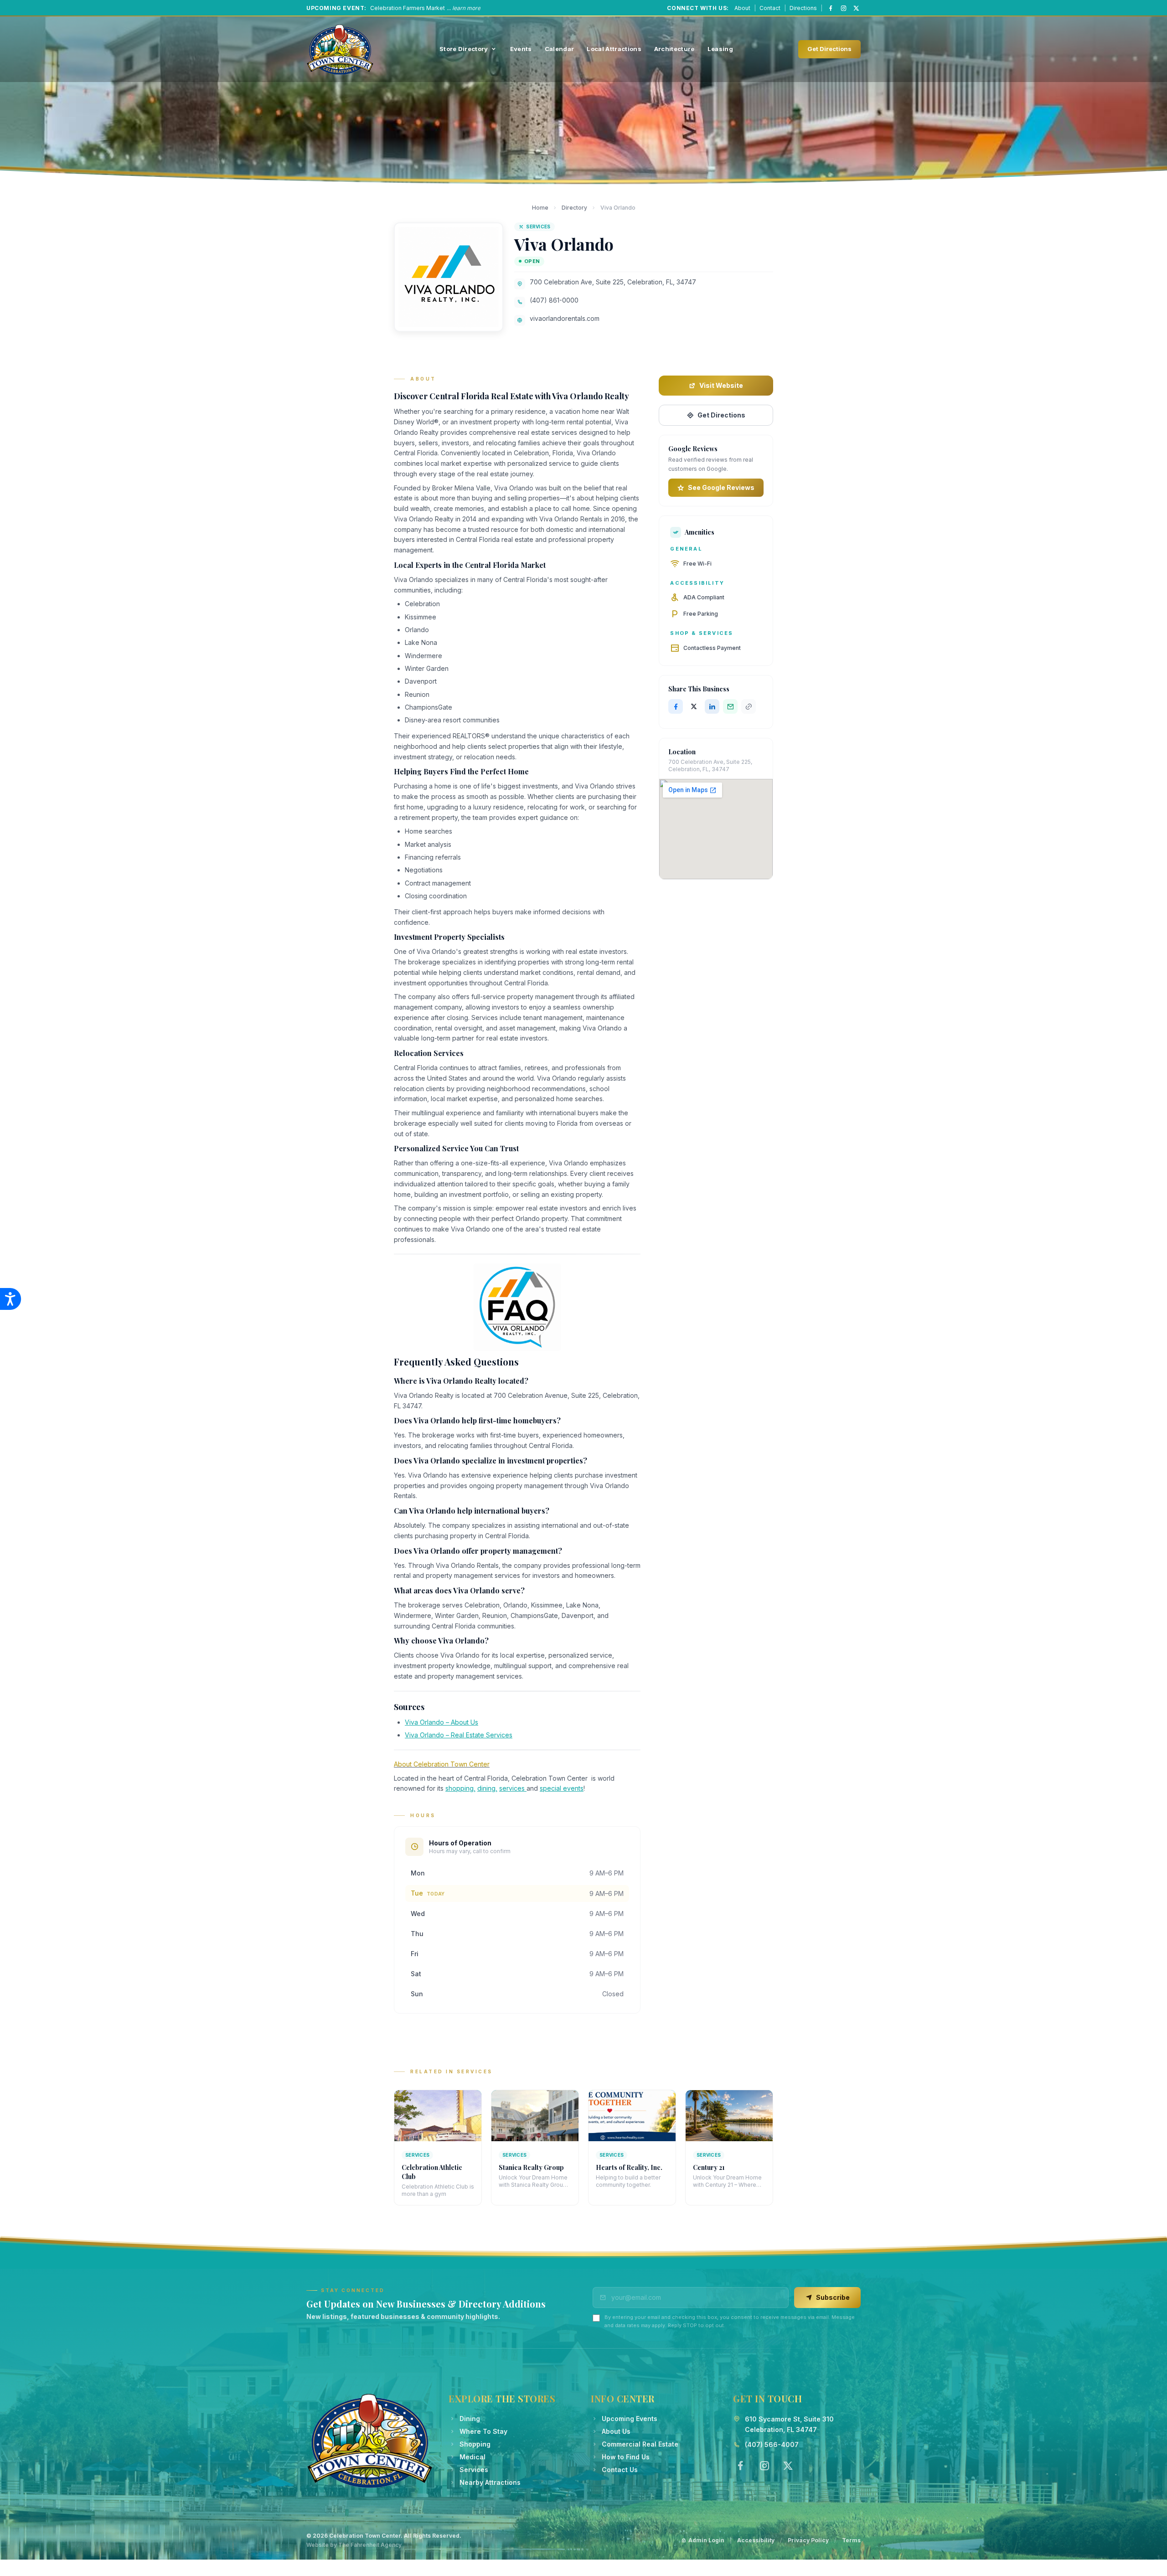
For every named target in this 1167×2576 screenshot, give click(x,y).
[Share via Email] (730, 706)
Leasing (720, 49)
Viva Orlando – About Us (441, 1722)
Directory (574, 208)
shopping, (460, 1788)
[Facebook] (831, 8)
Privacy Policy (808, 2540)
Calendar (560, 49)
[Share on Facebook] (676, 706)
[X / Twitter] (856, 8)
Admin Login (706, 2540)
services (513, 1788)
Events (521, 49)
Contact (770, 8)
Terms (851, 2540)
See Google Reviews (721, 487)
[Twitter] (788, 2466)
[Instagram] (843, 8)
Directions (803, 8)
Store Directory (464, 49)
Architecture (674, 49)
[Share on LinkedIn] (712, 706)
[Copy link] (749, 706)
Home (540, 208)
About (742, 8)
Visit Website (721, 385)
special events (562, 1788)
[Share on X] (694, 706)
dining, (487, 1788)
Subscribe (833, 2297)
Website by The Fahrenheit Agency (354, 2545)
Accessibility (756, 2540)
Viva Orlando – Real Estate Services (459, 1735)
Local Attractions (614, 49)
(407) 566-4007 (772, 2445)
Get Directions (829, 49)
